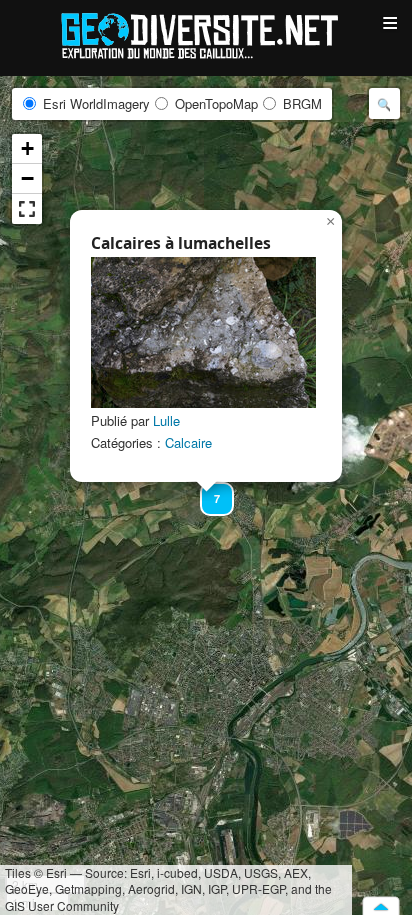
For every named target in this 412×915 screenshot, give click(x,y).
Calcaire (188, 442)
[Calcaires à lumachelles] (203, 332)
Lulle (166, 420)
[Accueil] (206, 34)
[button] (208, 490)
